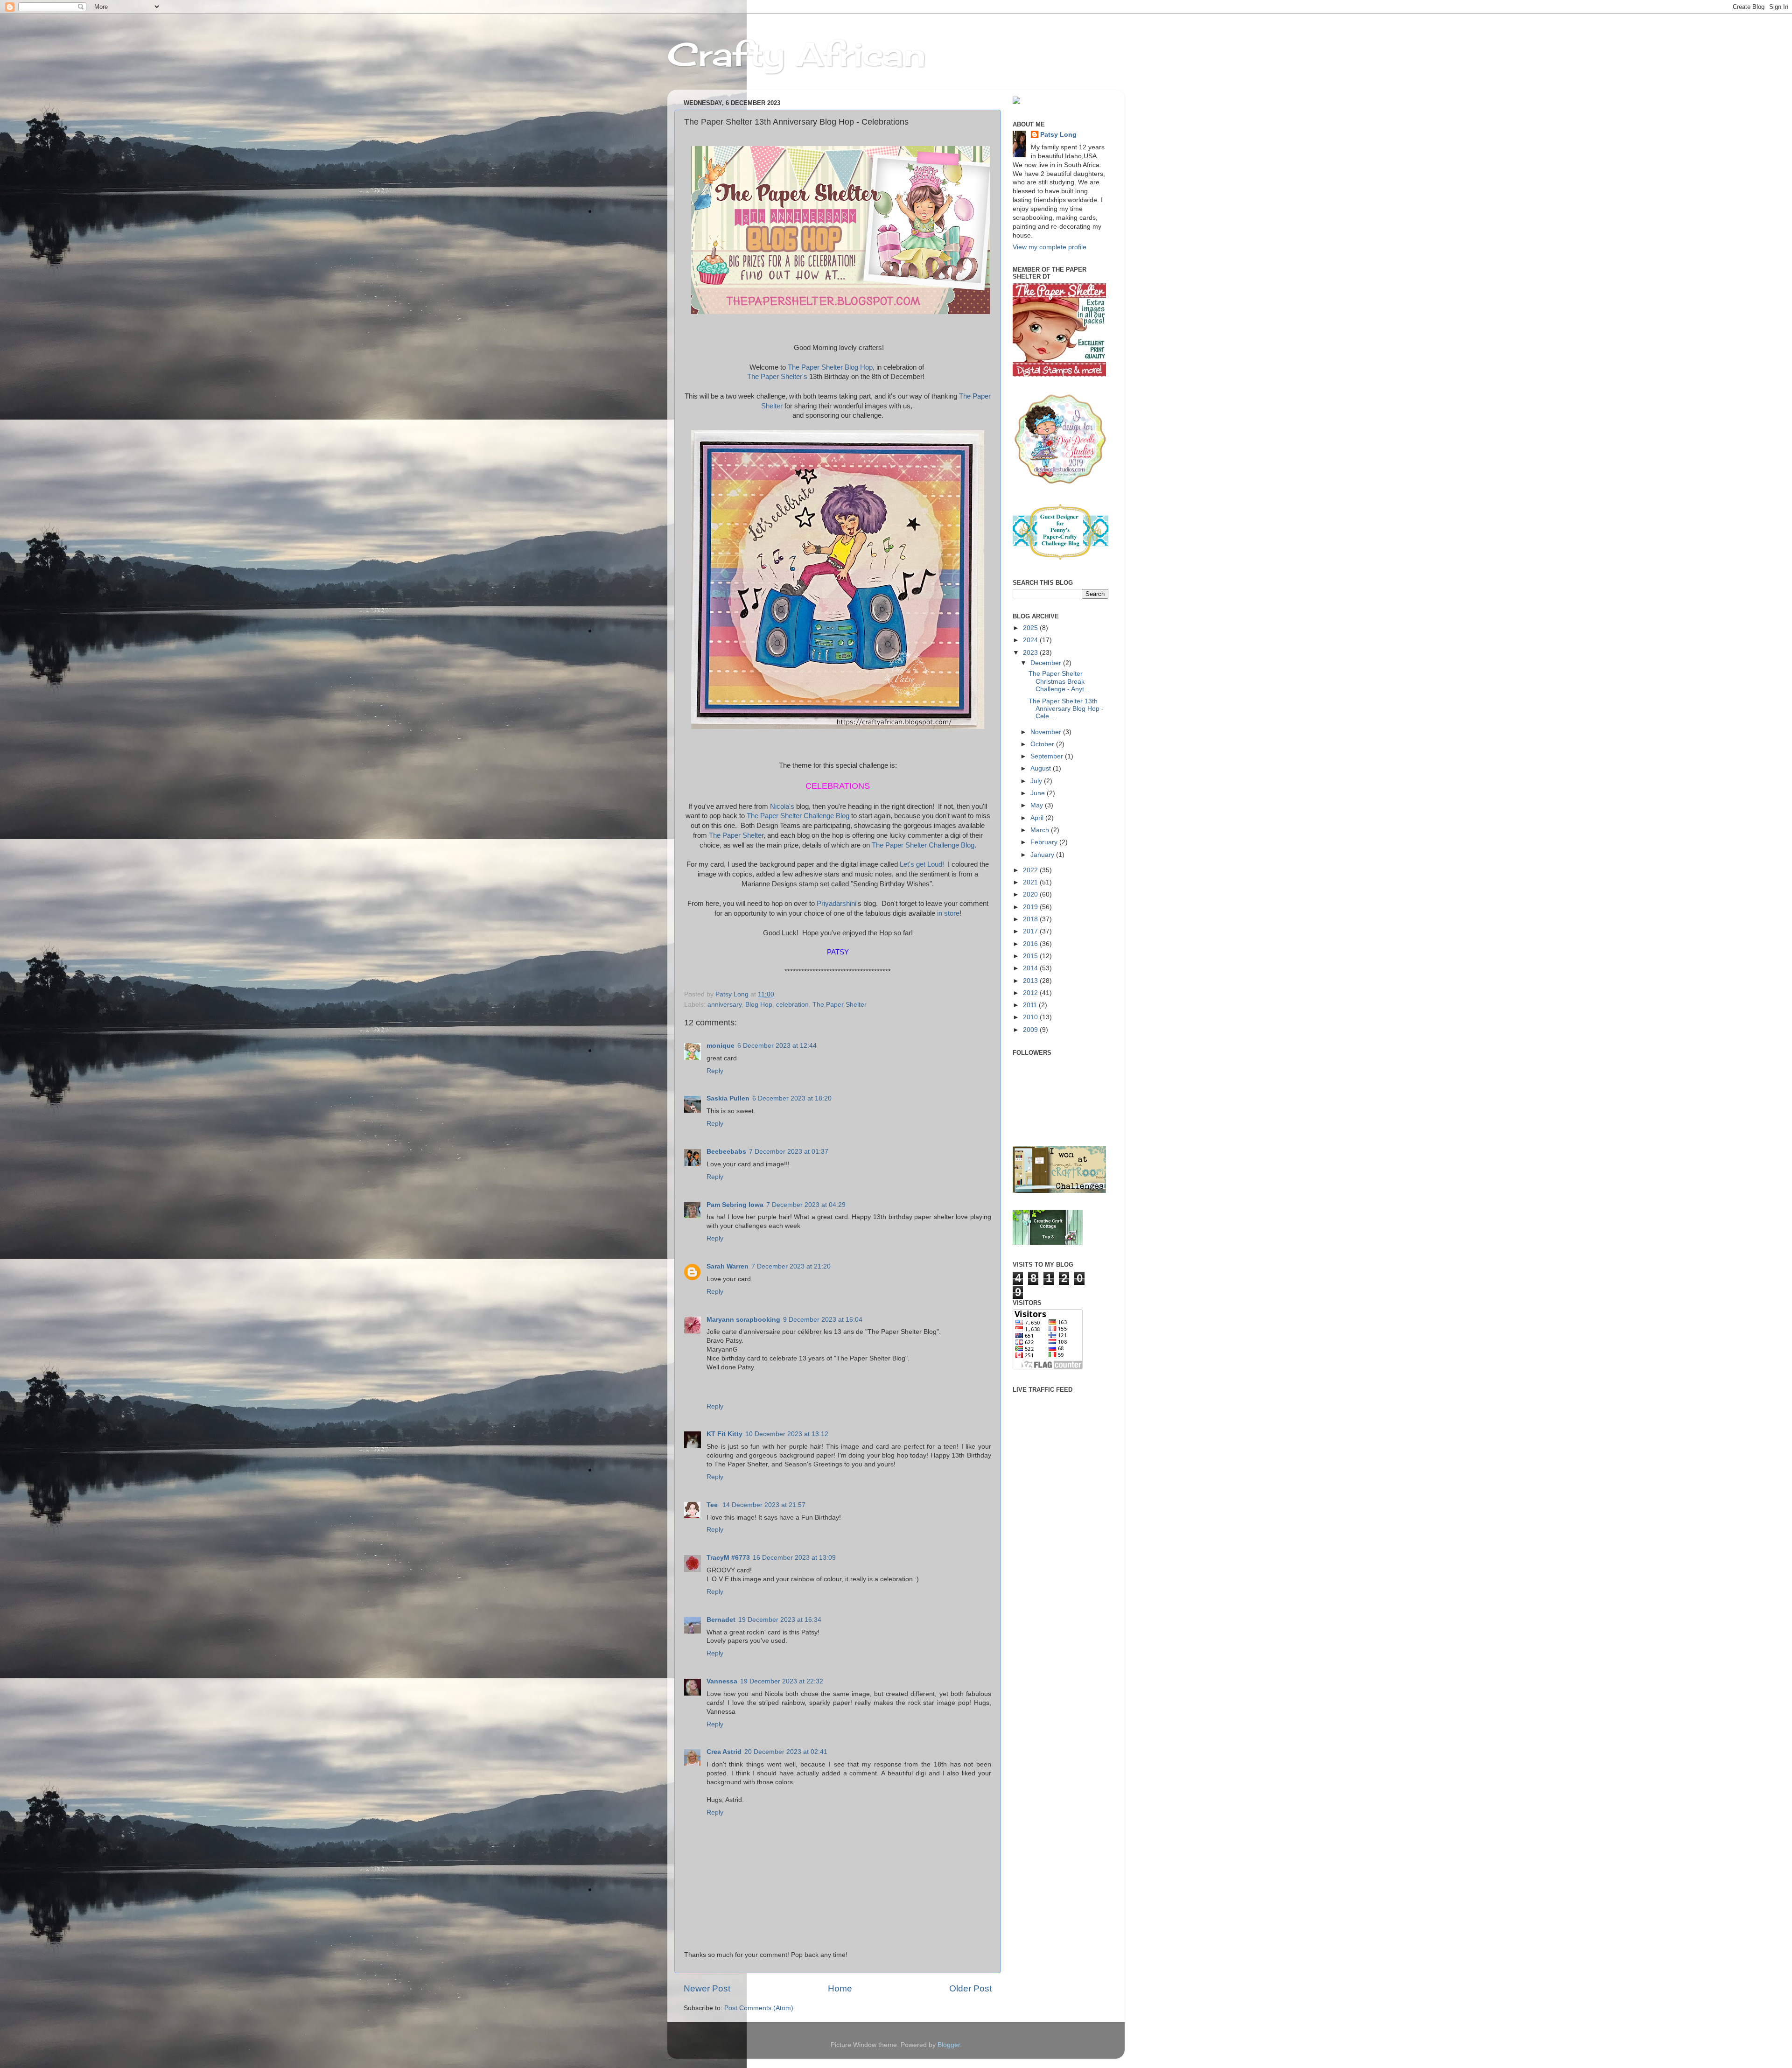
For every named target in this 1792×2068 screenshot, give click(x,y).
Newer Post (707, 1988)
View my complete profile (1050, 247)
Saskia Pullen (728, 1098)
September (1048, 756)
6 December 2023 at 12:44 (777, 1046)
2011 (1031, 1005)
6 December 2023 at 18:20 (792, 1098)
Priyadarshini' (837, 903)
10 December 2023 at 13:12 (787, 1434)
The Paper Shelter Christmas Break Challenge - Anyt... (1059, 681)
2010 (1031, 1017)
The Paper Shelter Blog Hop (830, 367)
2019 (1031, 907)
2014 (1031, 968)
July (1037, 781)
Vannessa (722, 1681)
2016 (1031, 944)
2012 (1031, 993)
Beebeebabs (726, 1152)
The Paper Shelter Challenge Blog (798, 816)
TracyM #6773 (728, 1558)
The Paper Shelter (736, 835)
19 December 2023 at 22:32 (782, 1681)
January (1043, 855)
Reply (715, 1071)
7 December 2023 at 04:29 (806, 1205)
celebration (792, 1005)
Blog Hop (759, 1005)
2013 (1031, 981)
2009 (1031, 1030)
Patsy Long (1058, 135)
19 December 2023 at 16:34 (780, 1620)
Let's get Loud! (923, 864)
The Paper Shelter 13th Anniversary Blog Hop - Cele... (1066, 709)
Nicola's (783, 806)
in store (948, 913)
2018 (1031, 919)
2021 (1031, 882)
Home (840, 1988)
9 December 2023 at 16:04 (823, 1320)
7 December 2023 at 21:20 (791, 1266)
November (1047, 732)
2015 (1031, 956)
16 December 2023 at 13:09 (794, 1558)
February (1045, 842)
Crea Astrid (724, 1752)
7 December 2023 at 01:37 (789, 1152)
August (1042, 768)
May (1038, 805)
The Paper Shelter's (777, 377)
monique (721, 1046)
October (1043, 744)
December (1047, 663)
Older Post (970, 1988)
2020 (1031, 894)
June (1039, 793)
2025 (1031, 628)
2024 (1031, 640)
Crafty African (797, 54)
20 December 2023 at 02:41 (786, 1752)
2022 (1031, 870)
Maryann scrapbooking (743, 1320)
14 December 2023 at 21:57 (764, 1505)
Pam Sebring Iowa (735, 1205)
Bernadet (721, 1620)
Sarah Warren (728, 1266)
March (1041, 830)
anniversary (724, 1005)
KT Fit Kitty (724, 1434)
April (1038, 818)
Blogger (949, 2045)
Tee (713, 1505)
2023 (1031, 653)
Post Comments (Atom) (759, 2008)
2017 (1031, 931)
